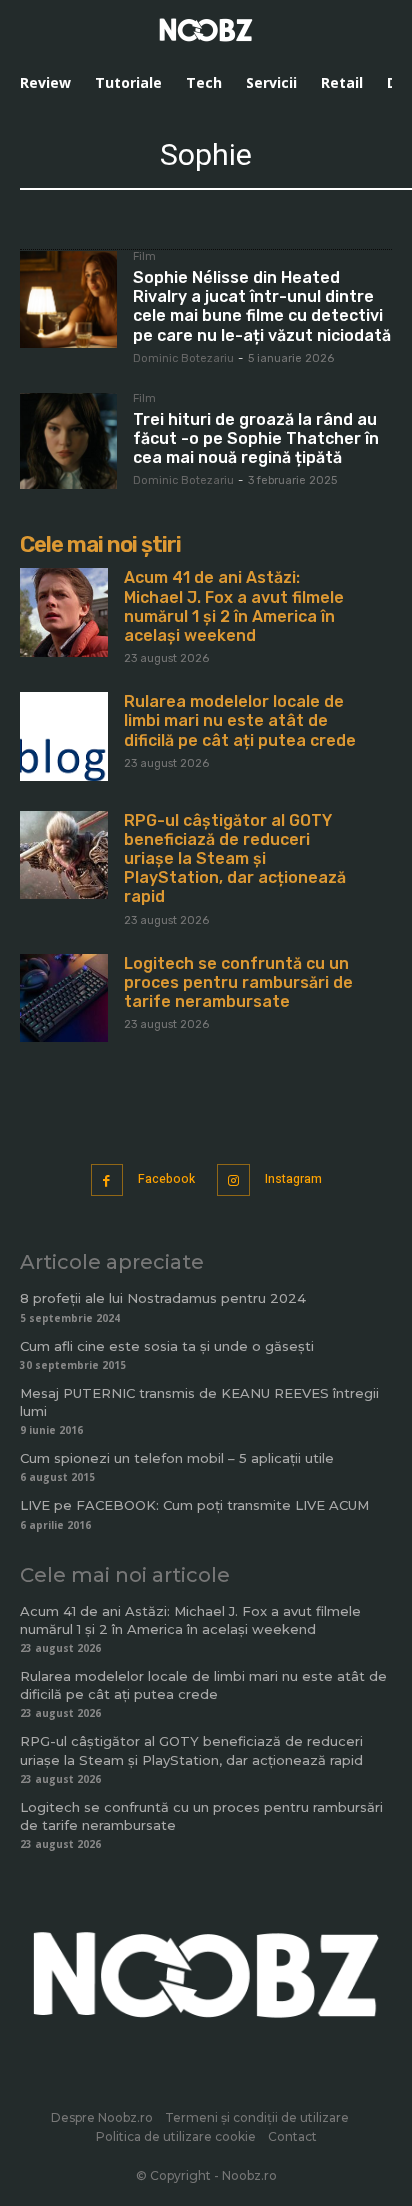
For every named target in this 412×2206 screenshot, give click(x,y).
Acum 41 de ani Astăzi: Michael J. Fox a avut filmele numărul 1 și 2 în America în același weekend (234, 606)
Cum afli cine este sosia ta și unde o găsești (167, 1346)
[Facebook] (107, 1180)
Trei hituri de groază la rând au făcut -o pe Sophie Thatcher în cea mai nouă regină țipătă (256, 438)
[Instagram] (233, 1180)
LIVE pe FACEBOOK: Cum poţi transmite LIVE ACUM (194, 1505)
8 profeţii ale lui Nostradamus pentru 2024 (163, 1298)
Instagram (293, 1179)
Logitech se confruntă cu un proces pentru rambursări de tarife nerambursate (238, 982)
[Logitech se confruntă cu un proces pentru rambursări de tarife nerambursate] (64, 998)
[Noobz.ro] (206, 30)
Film (144, 257)
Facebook (166, 1179)
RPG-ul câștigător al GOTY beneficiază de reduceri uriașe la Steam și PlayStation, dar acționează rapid (235, 859)
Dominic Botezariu (183, 358)
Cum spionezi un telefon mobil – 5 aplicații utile (177, 1458)
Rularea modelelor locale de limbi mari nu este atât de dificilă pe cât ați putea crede (240, 720)
